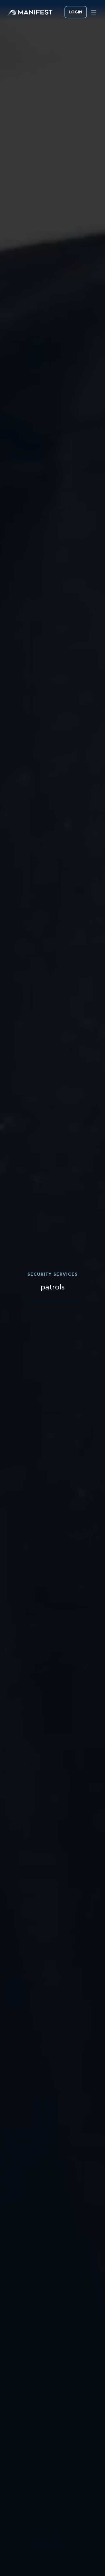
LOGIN (76, 12)
